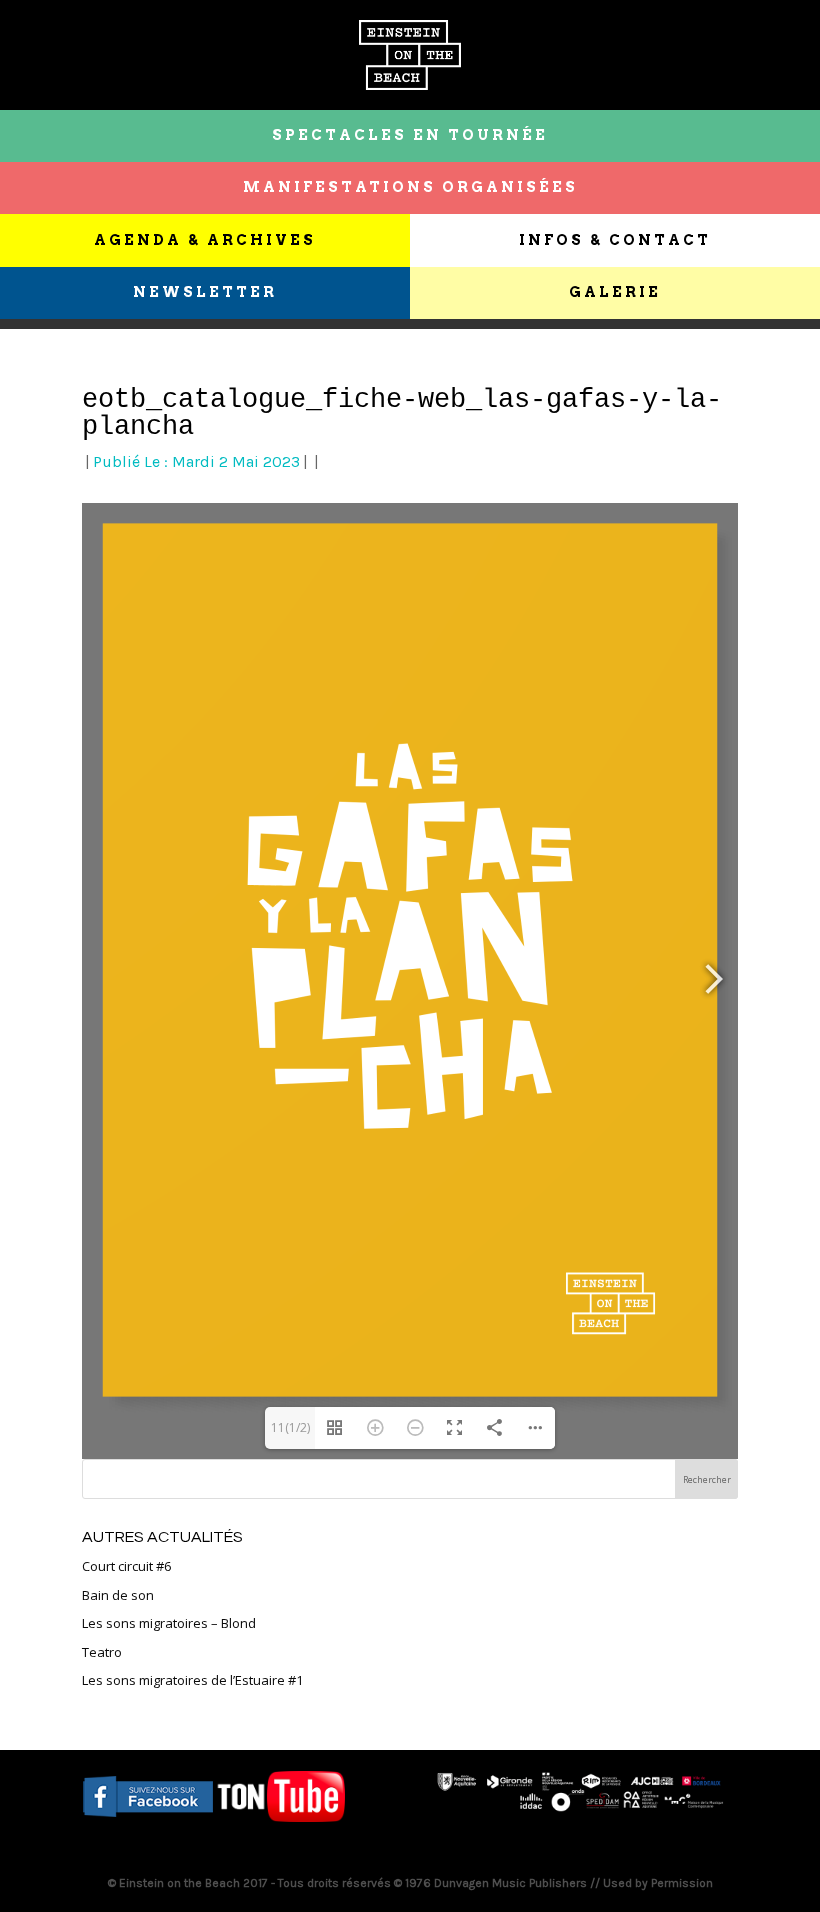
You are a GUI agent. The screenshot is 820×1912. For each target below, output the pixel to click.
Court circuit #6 (126, 1566)
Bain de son (118, 1595)
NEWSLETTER (205, 292)
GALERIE (615, 292)
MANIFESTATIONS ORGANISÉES (410, 187)
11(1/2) (290, 1427)
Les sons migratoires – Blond (169, 1623)
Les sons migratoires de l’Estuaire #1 (192, 1680)
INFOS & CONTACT (615, 240)
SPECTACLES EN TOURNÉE (410, 135)
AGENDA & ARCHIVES (205, 240)
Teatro (102, 1652)
